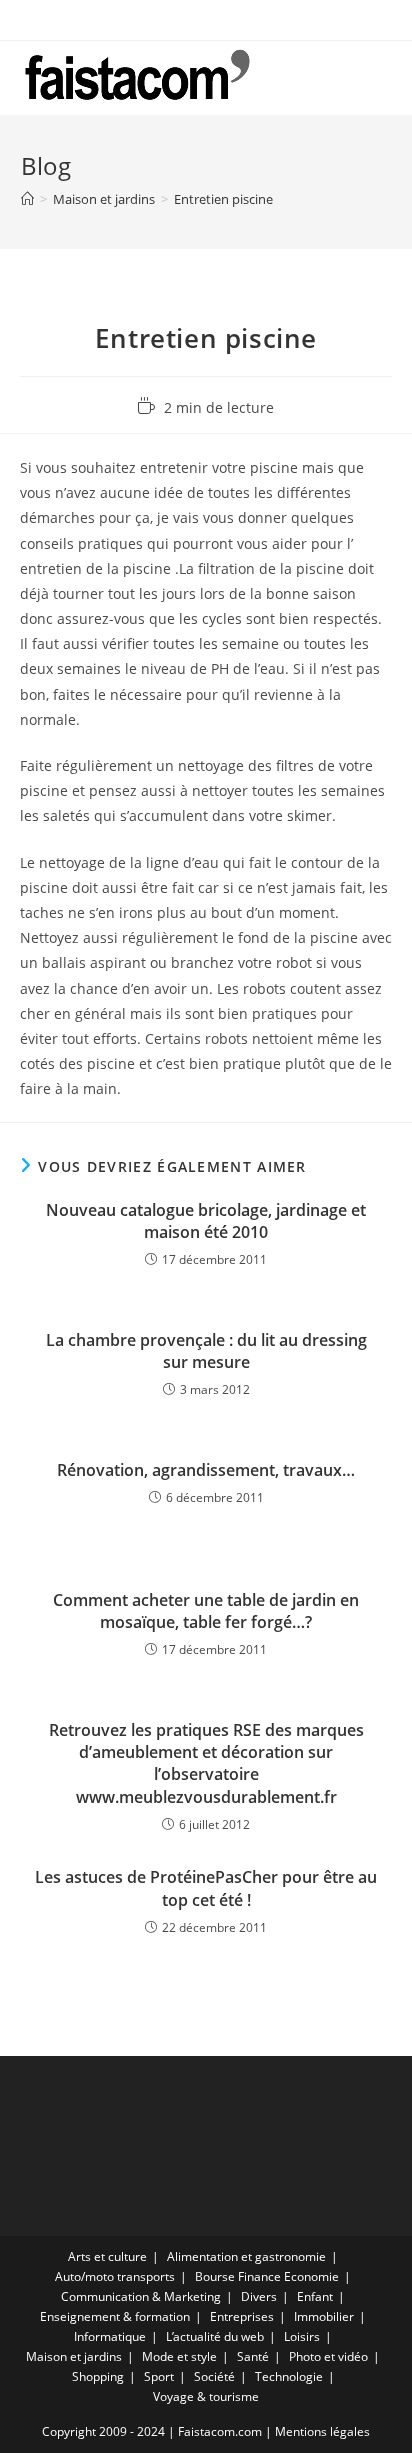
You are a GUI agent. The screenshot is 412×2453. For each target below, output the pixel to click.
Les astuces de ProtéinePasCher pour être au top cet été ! (206, 1888)
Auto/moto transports (115, 2276)
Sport (159, 2376)
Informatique (110, 2336)
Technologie (289, 2376)
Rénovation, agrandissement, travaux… (206, 1470)
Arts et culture (107, 2256)
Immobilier (324, 2316)
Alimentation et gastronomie (246, 2256)
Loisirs (302, 2336)
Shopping (98, 2376)
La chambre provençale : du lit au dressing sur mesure (206, 1351)
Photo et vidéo (328, 2356)
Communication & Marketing (141, 2296)
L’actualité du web (215, 2336)
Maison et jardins (74, 2356)
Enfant (315, 2296)
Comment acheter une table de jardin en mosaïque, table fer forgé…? (206, 1611)
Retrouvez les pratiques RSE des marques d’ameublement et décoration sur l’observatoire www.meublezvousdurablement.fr (206, 1763)
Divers (259, 2296)
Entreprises (242, 2316)
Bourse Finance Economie (267, 2276)
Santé (253, 2356)
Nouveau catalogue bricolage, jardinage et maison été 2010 (206, 1221)
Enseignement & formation (115, 2316)
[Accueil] (27, 199)
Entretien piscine (223, 199)
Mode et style (179, 2356)
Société (214, 2376)
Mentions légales (322, 2431)
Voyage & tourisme (206, 2396)
